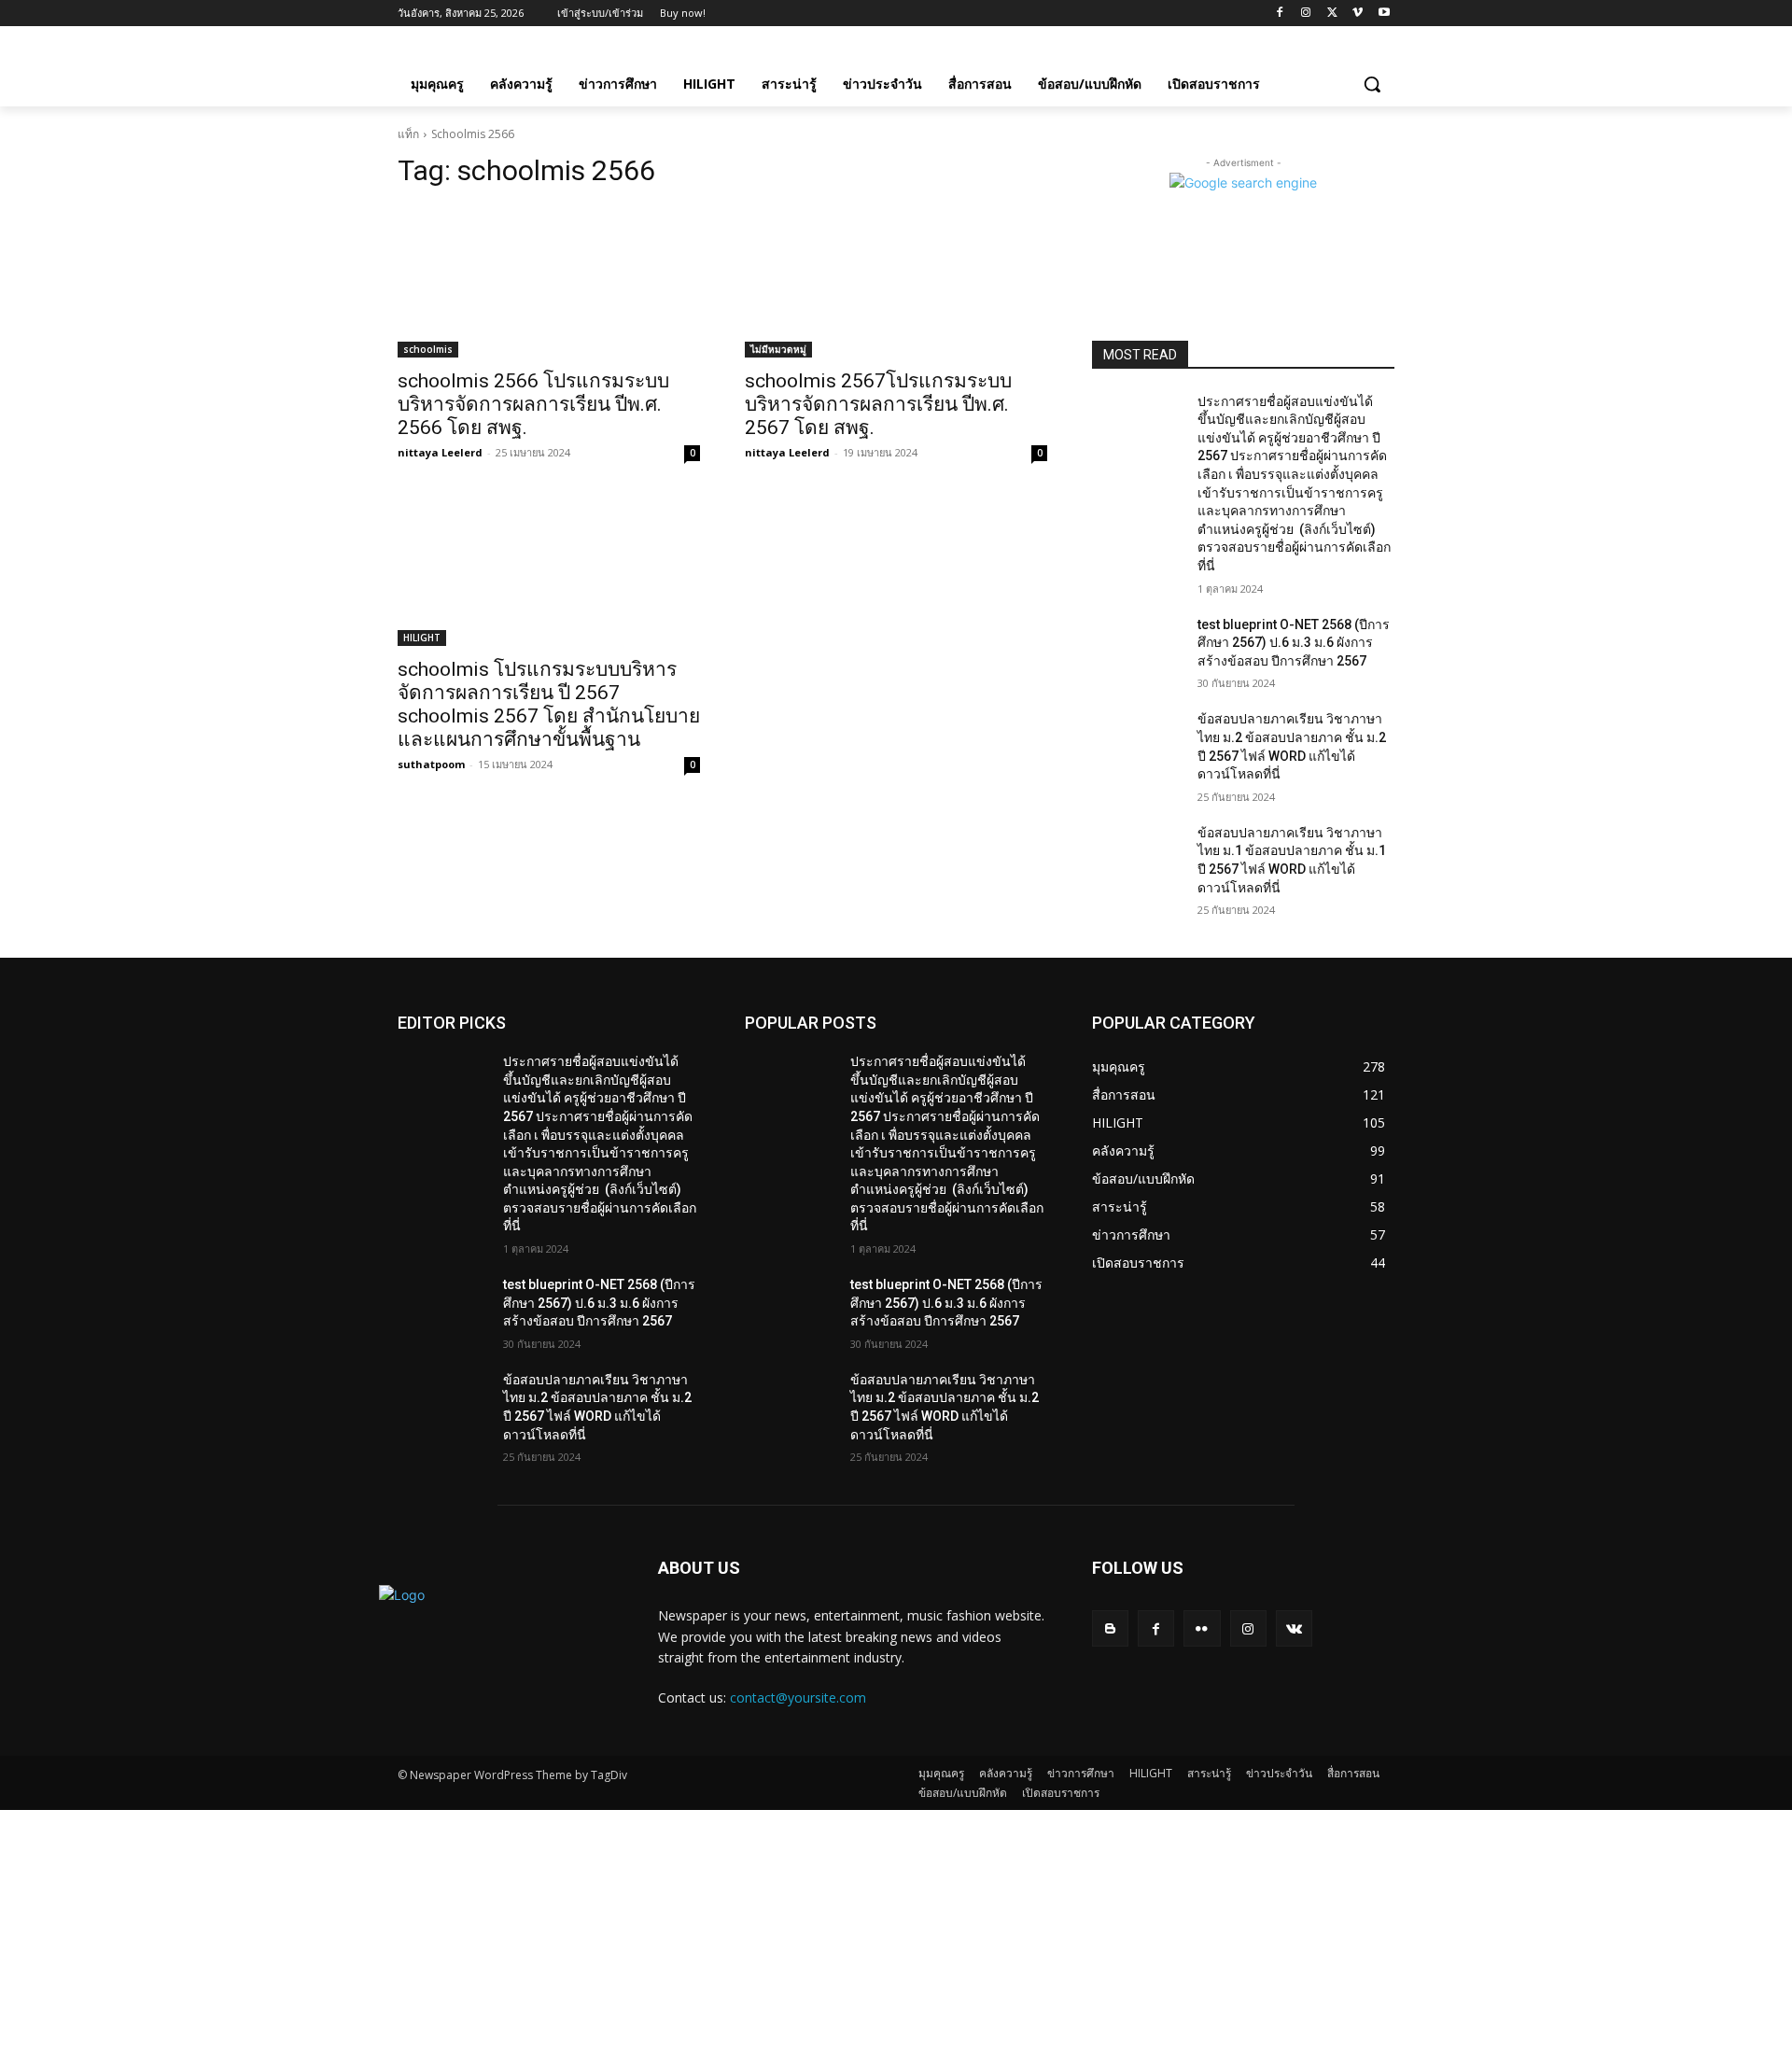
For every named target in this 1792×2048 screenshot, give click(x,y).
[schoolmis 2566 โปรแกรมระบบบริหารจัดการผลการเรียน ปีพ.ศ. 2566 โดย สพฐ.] (549, 282)
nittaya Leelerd (440, 452)
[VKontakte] (1294, 1628)
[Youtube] (1384, 14)
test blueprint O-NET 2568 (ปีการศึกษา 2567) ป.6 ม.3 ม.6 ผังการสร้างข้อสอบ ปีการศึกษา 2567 (1294, 643)
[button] (1372, 84)
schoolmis (428, 349)
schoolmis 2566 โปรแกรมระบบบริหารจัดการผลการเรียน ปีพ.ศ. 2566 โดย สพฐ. (533, 404)
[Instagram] (1306, 14)
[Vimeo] (1358, 14)
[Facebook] (1280, 14)
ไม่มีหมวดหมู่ (778, 349)
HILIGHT (422, 638)
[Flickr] (1202, 1628)
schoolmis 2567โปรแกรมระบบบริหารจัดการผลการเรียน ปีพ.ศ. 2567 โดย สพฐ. (878, 404)
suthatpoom (431, 764)
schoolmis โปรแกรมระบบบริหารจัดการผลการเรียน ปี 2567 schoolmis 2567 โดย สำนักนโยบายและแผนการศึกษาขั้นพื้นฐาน (549, 704)
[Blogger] (1110, 1628)
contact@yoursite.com (798, 1697)
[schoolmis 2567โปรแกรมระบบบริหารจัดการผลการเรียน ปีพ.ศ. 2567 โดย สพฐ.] (896, 282)
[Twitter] (1332, 14)
